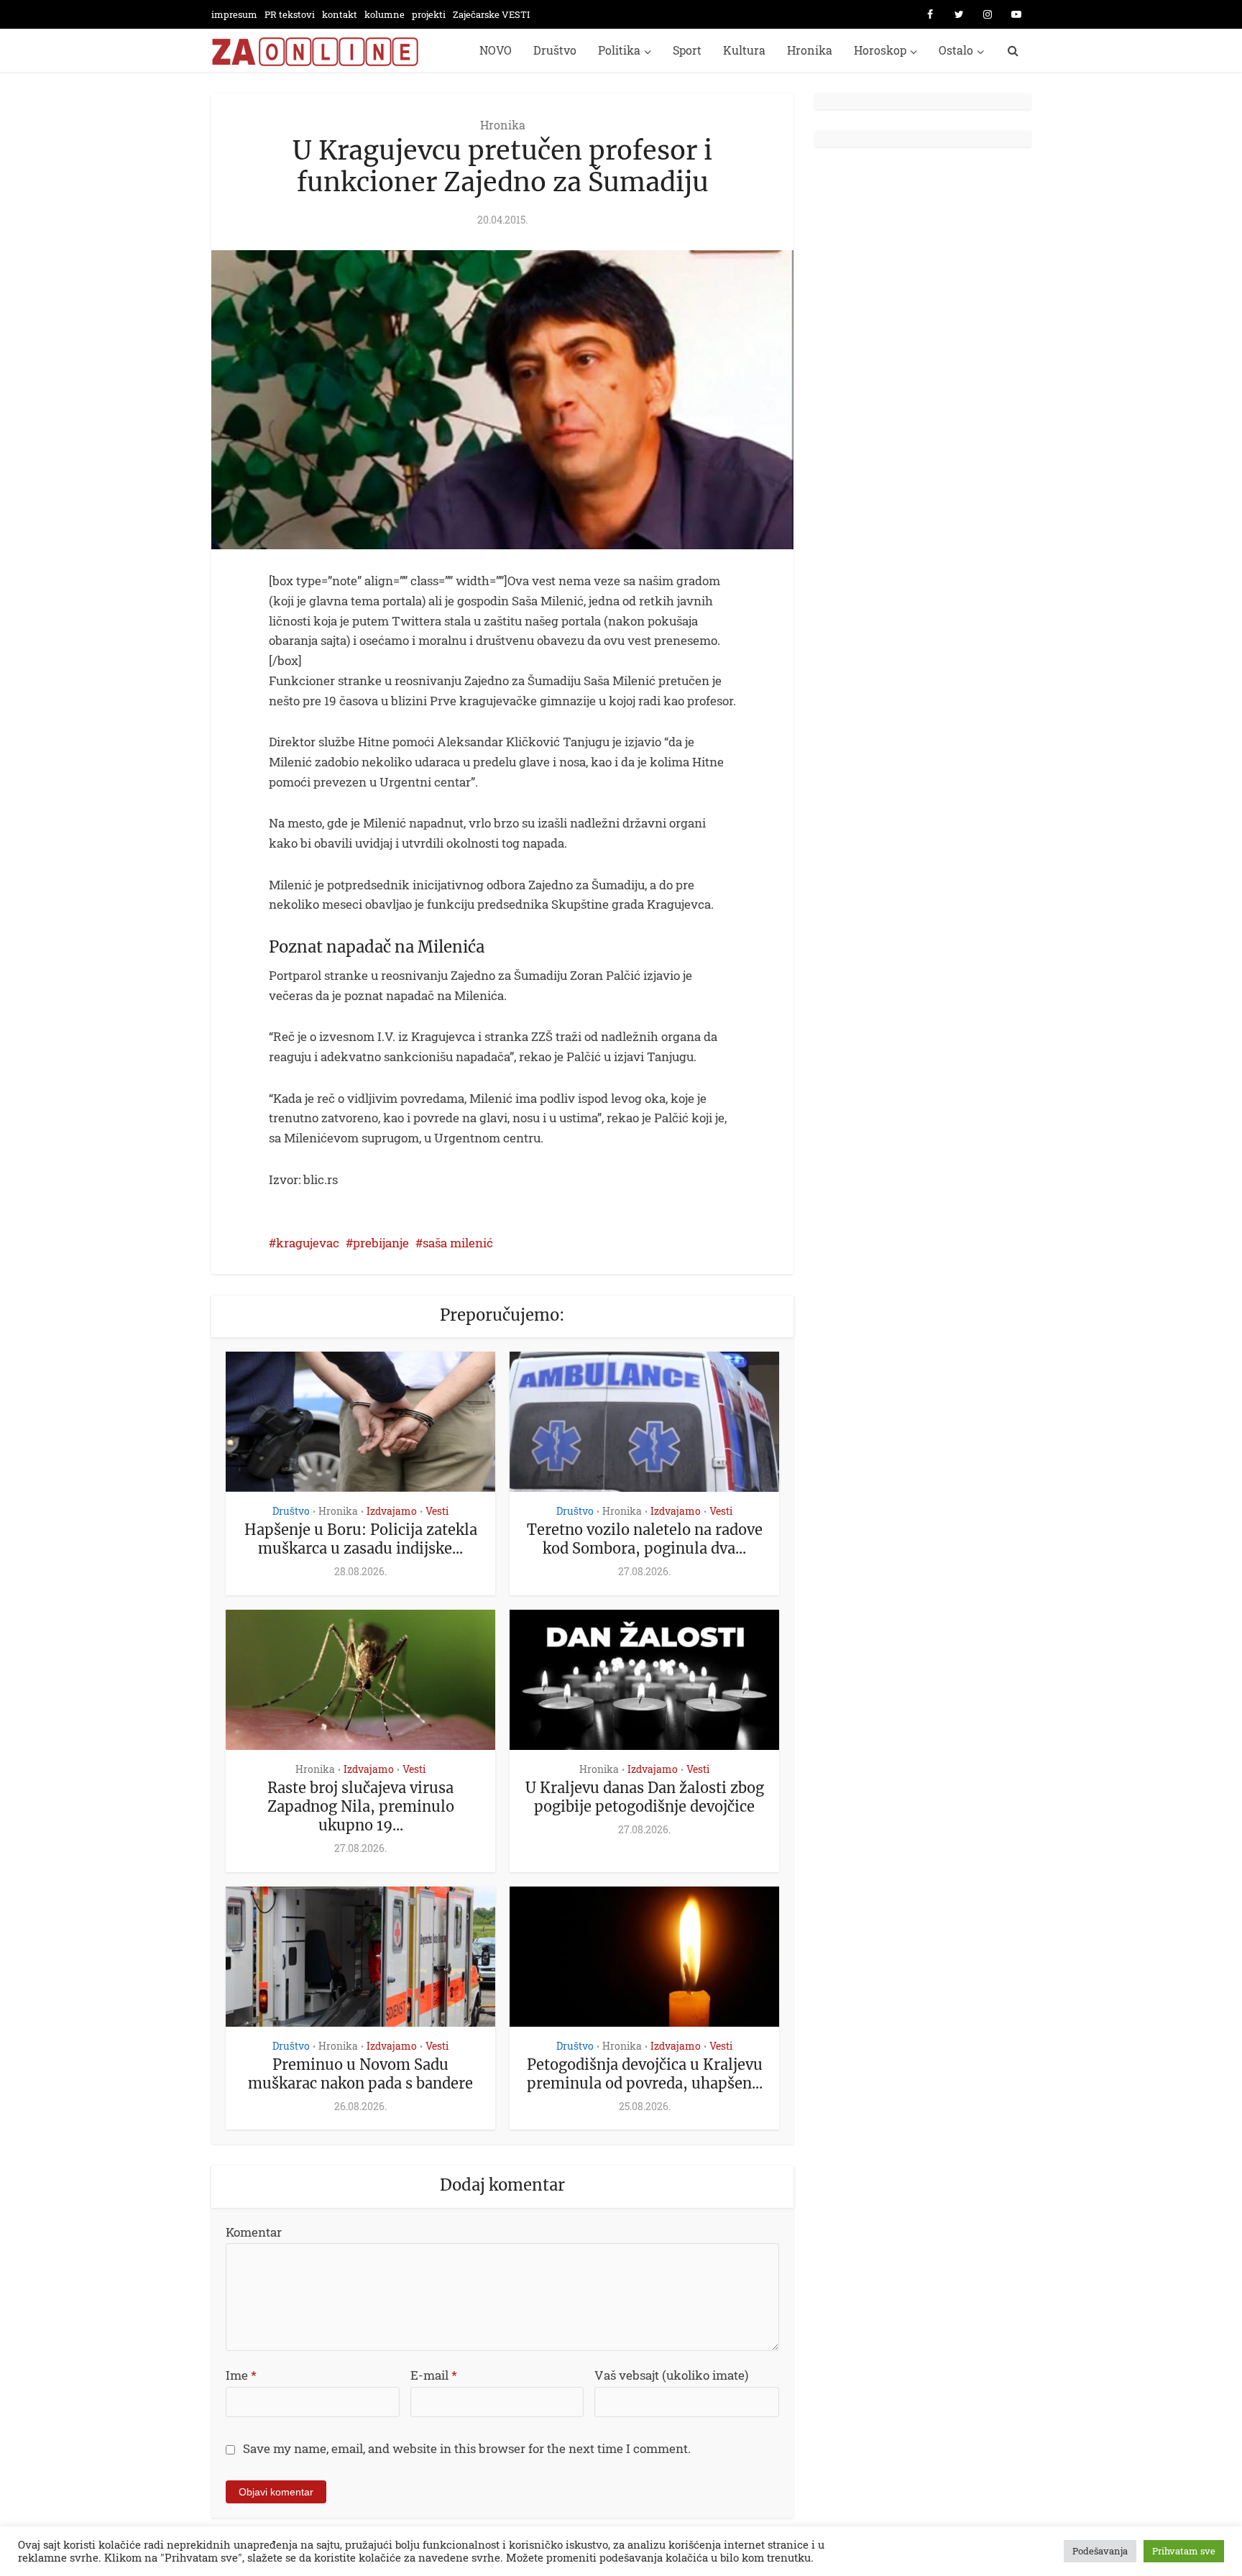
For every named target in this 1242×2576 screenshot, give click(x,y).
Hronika (810, 50)
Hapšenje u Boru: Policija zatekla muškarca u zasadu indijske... (361, 1539)
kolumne (385, 14)
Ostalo (956, 50)
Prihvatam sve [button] (1184, 2551)
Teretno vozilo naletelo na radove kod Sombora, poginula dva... (645, 1539)
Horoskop (880, 50)
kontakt (340, 14)
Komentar (254, 2232)
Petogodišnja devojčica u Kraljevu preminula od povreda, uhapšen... (645, 2074)
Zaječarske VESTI (491, 14)
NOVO (496, 50)
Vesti (437, 1511)
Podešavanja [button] (1100, 2551)
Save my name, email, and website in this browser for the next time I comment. (467, 2448)
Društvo (555, 50)
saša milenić (458, 1243)
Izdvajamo (392, 1511)
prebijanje (381, 1243)
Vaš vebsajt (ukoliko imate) (671, 2375)
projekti (429, 14)
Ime (241, 2375)
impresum (234, 14)
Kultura (744, 50)
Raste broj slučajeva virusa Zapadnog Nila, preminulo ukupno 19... (361, 1806)
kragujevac (308, 1243)
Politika (619, 50)
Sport (687, 50)
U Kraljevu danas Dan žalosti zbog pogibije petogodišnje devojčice (645, 1797)
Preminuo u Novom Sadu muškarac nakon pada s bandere (360, 2074)
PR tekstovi (290, 14)
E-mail (434, 2375)
